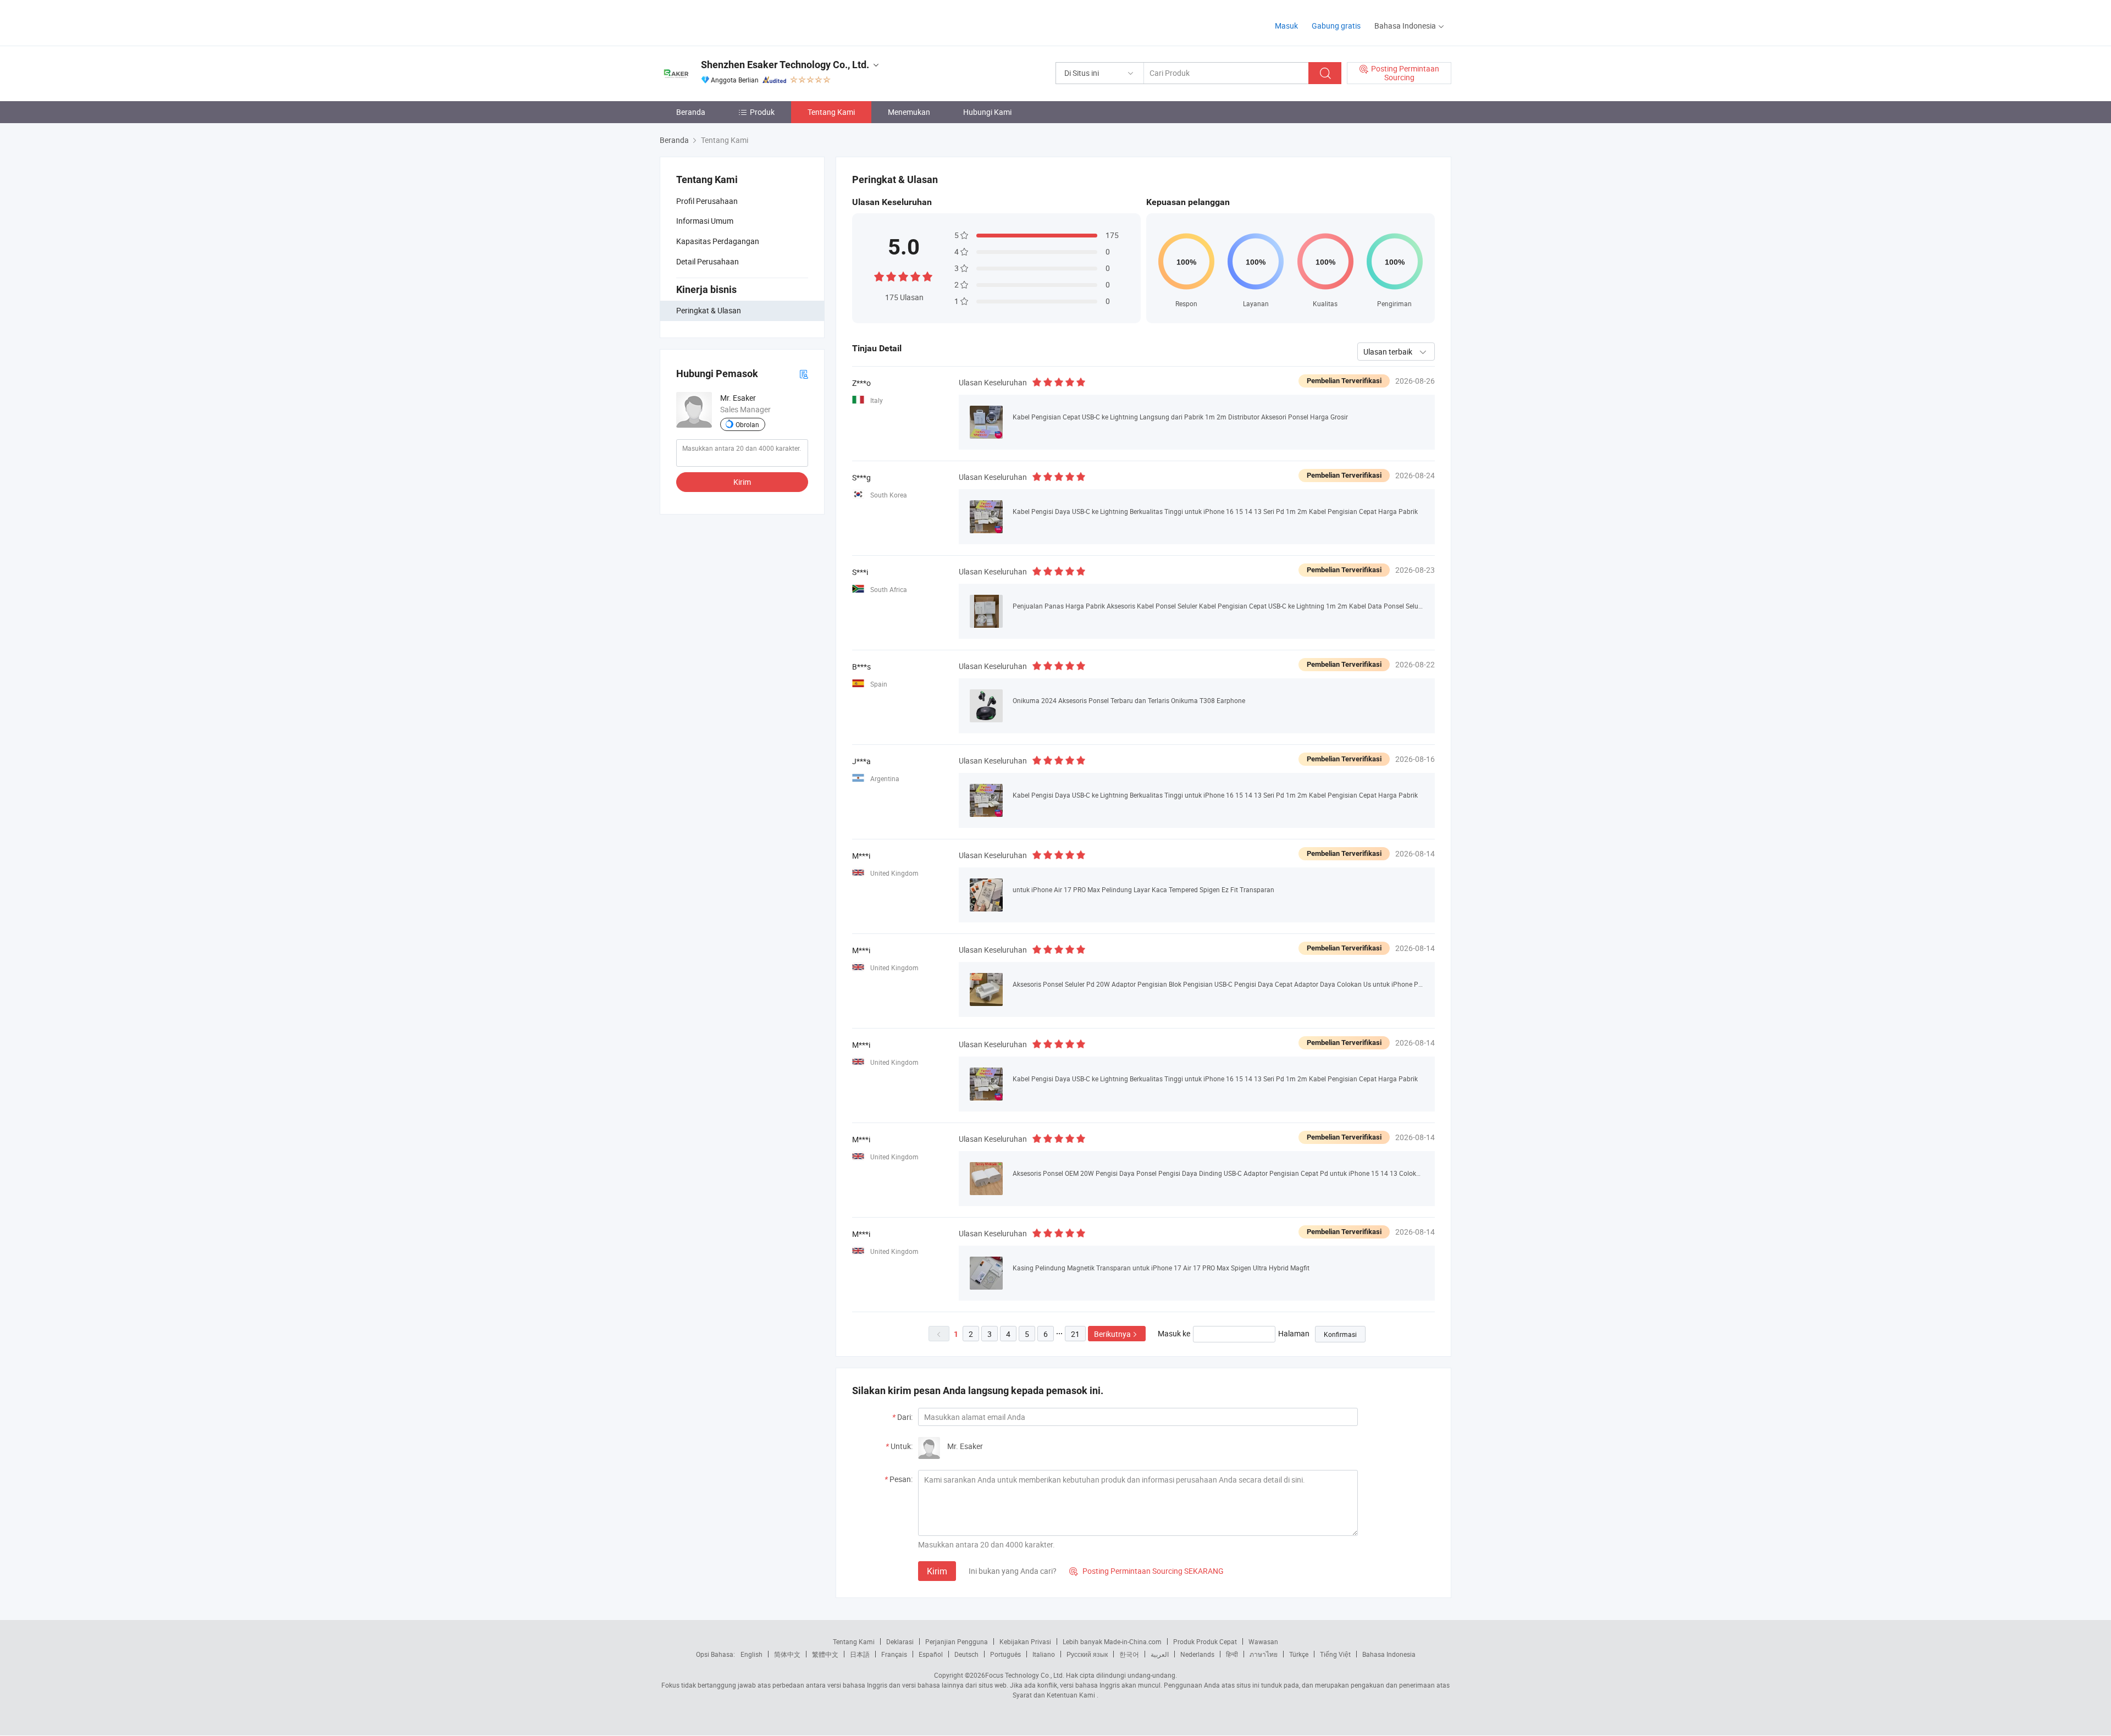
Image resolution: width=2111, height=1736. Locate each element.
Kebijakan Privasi (1025, 1641)
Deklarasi (900, 1641)
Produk (762, 112)
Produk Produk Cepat (1205, 1641)
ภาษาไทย (1264, 1654)
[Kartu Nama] (804, 374)
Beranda (691, 112)
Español (931, 1654)
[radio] (879, 276)
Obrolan (747, 424)
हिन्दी (1232, 1654)
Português (1005, 1654)
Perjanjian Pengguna (957, 1641)
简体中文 (787, 1654)
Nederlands (1197, 1654)
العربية (1160, 1654)
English (751, 1654)
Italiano (1044, 1654)
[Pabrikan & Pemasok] (730, 22)
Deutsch (966, 1654)
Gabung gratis (1336, 26)
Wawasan (1263, 1641)
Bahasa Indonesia (1389, 1654)
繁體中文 (825, 1654)
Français (894, 1654)
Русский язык (1087, 1654)
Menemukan (909, 112)
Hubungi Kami (987, 112)
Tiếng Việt (1335, 1654)
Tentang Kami (831, 112)
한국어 (1129, 1654)
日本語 (860, 1654)
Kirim (742, 482)
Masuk (1286, 26)
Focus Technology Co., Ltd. (1025, 1675)
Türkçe (1299, 1654)
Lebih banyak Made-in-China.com (1112, 1641)
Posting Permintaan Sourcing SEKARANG (1146, 1571)
